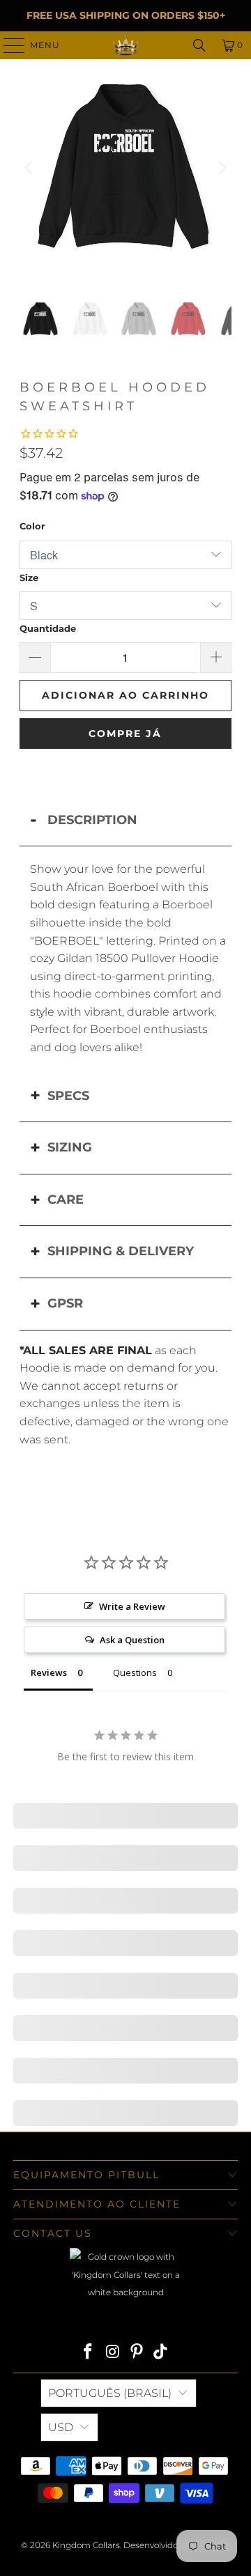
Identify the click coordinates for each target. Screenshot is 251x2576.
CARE (66, 1200)
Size (29, 577)
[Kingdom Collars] (125, 45)
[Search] (199, 45)
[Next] (221, 168)
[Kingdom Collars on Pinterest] (137, 2353)
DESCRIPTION (92, 820)
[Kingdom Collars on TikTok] (161, 2353)
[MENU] (8, 45)
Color (32, 526)
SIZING (70, 1147)
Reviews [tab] (49, 1673)
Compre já (125, 734)
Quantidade (48, 628)
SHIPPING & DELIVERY (121, 1251)
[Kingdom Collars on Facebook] (89, 2353)
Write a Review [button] (132, 1606)
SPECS (68, 1096)
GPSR (65, 1303)
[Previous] (30, 168)
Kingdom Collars (86, 2545)
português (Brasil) (110, 2393)
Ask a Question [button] (132, 1640)
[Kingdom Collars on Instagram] (113, 2353)
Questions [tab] (135, 1673)
